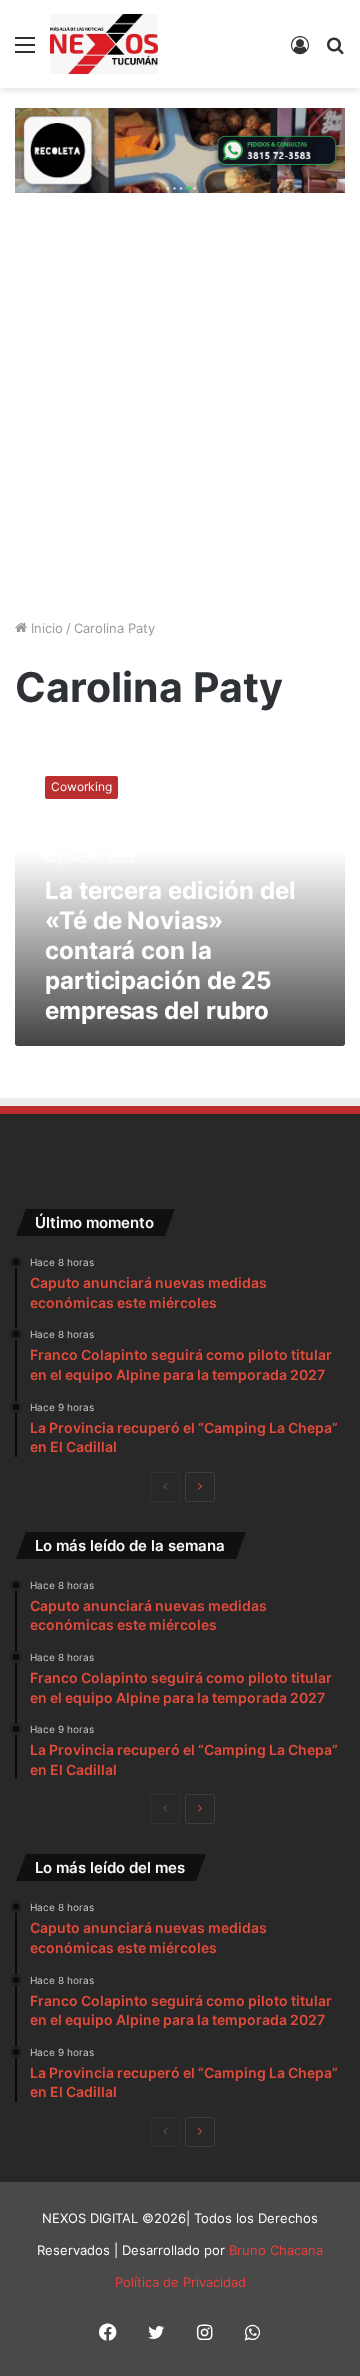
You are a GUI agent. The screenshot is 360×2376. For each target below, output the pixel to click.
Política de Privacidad (180, 2282)
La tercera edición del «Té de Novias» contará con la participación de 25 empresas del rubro (170, 950)
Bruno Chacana (276, 2250)
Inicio (45, 628)
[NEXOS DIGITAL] (104, 44)
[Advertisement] (180, 423)
